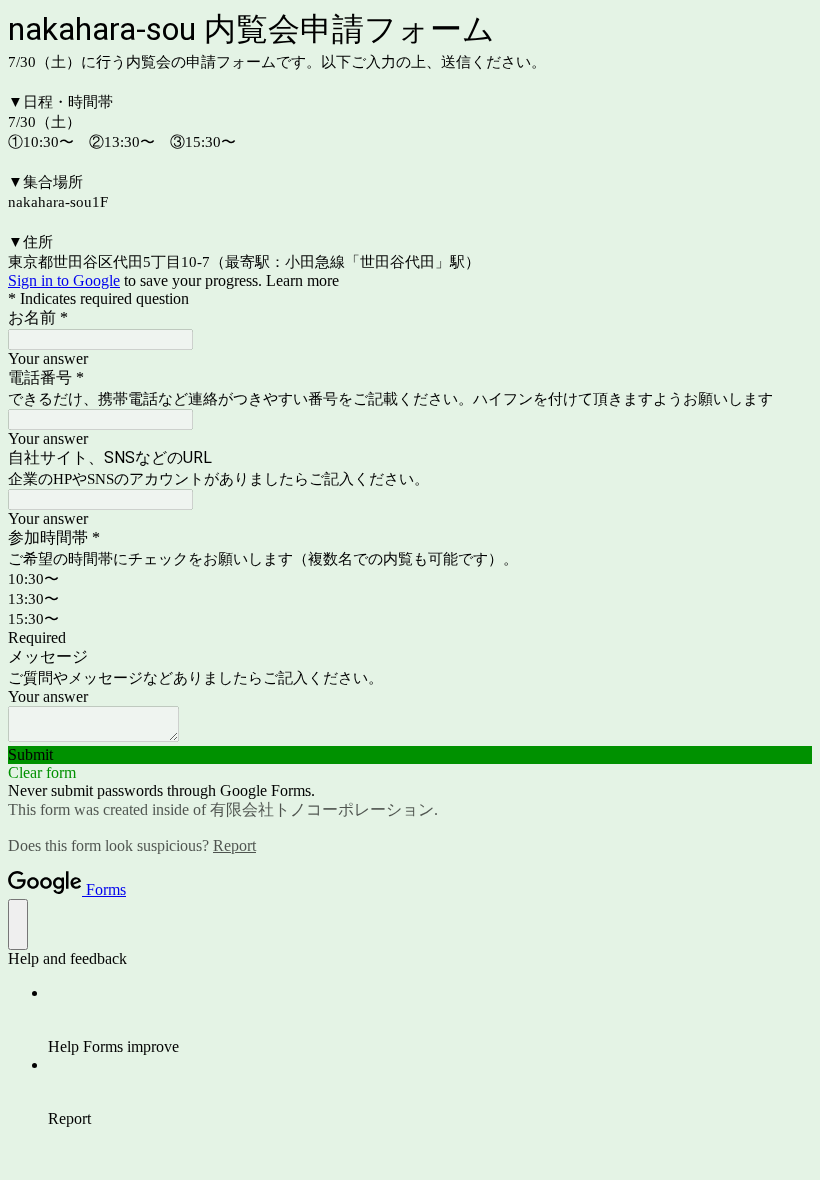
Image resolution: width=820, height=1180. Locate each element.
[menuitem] (430, 1020)
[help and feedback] (18, 924)
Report (234, 845)
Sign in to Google (64, 280)
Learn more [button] (302, 280)
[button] (410, 755)
